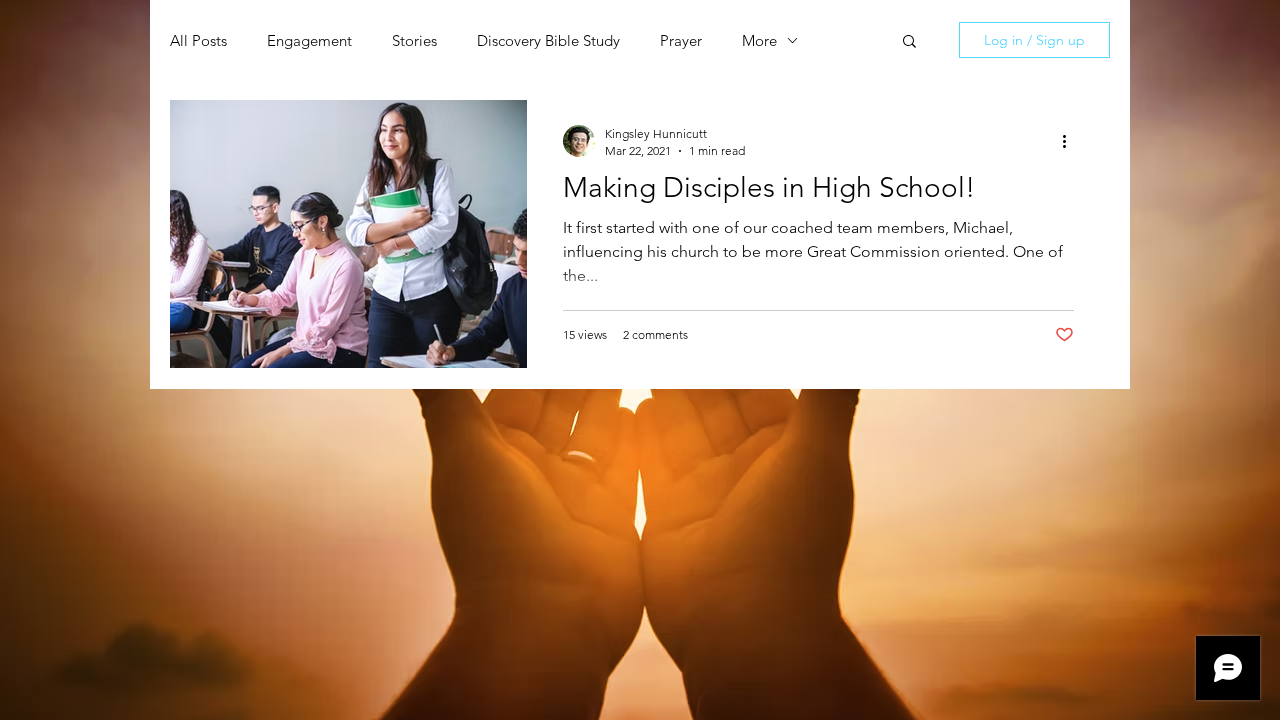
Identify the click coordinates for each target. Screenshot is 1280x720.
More (759, 40)
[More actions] (1071, 141)
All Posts (198, 40)
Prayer (681, 40)
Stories (414, 40)
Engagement (309, 40)
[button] (909, 42)
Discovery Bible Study (548, 40)
